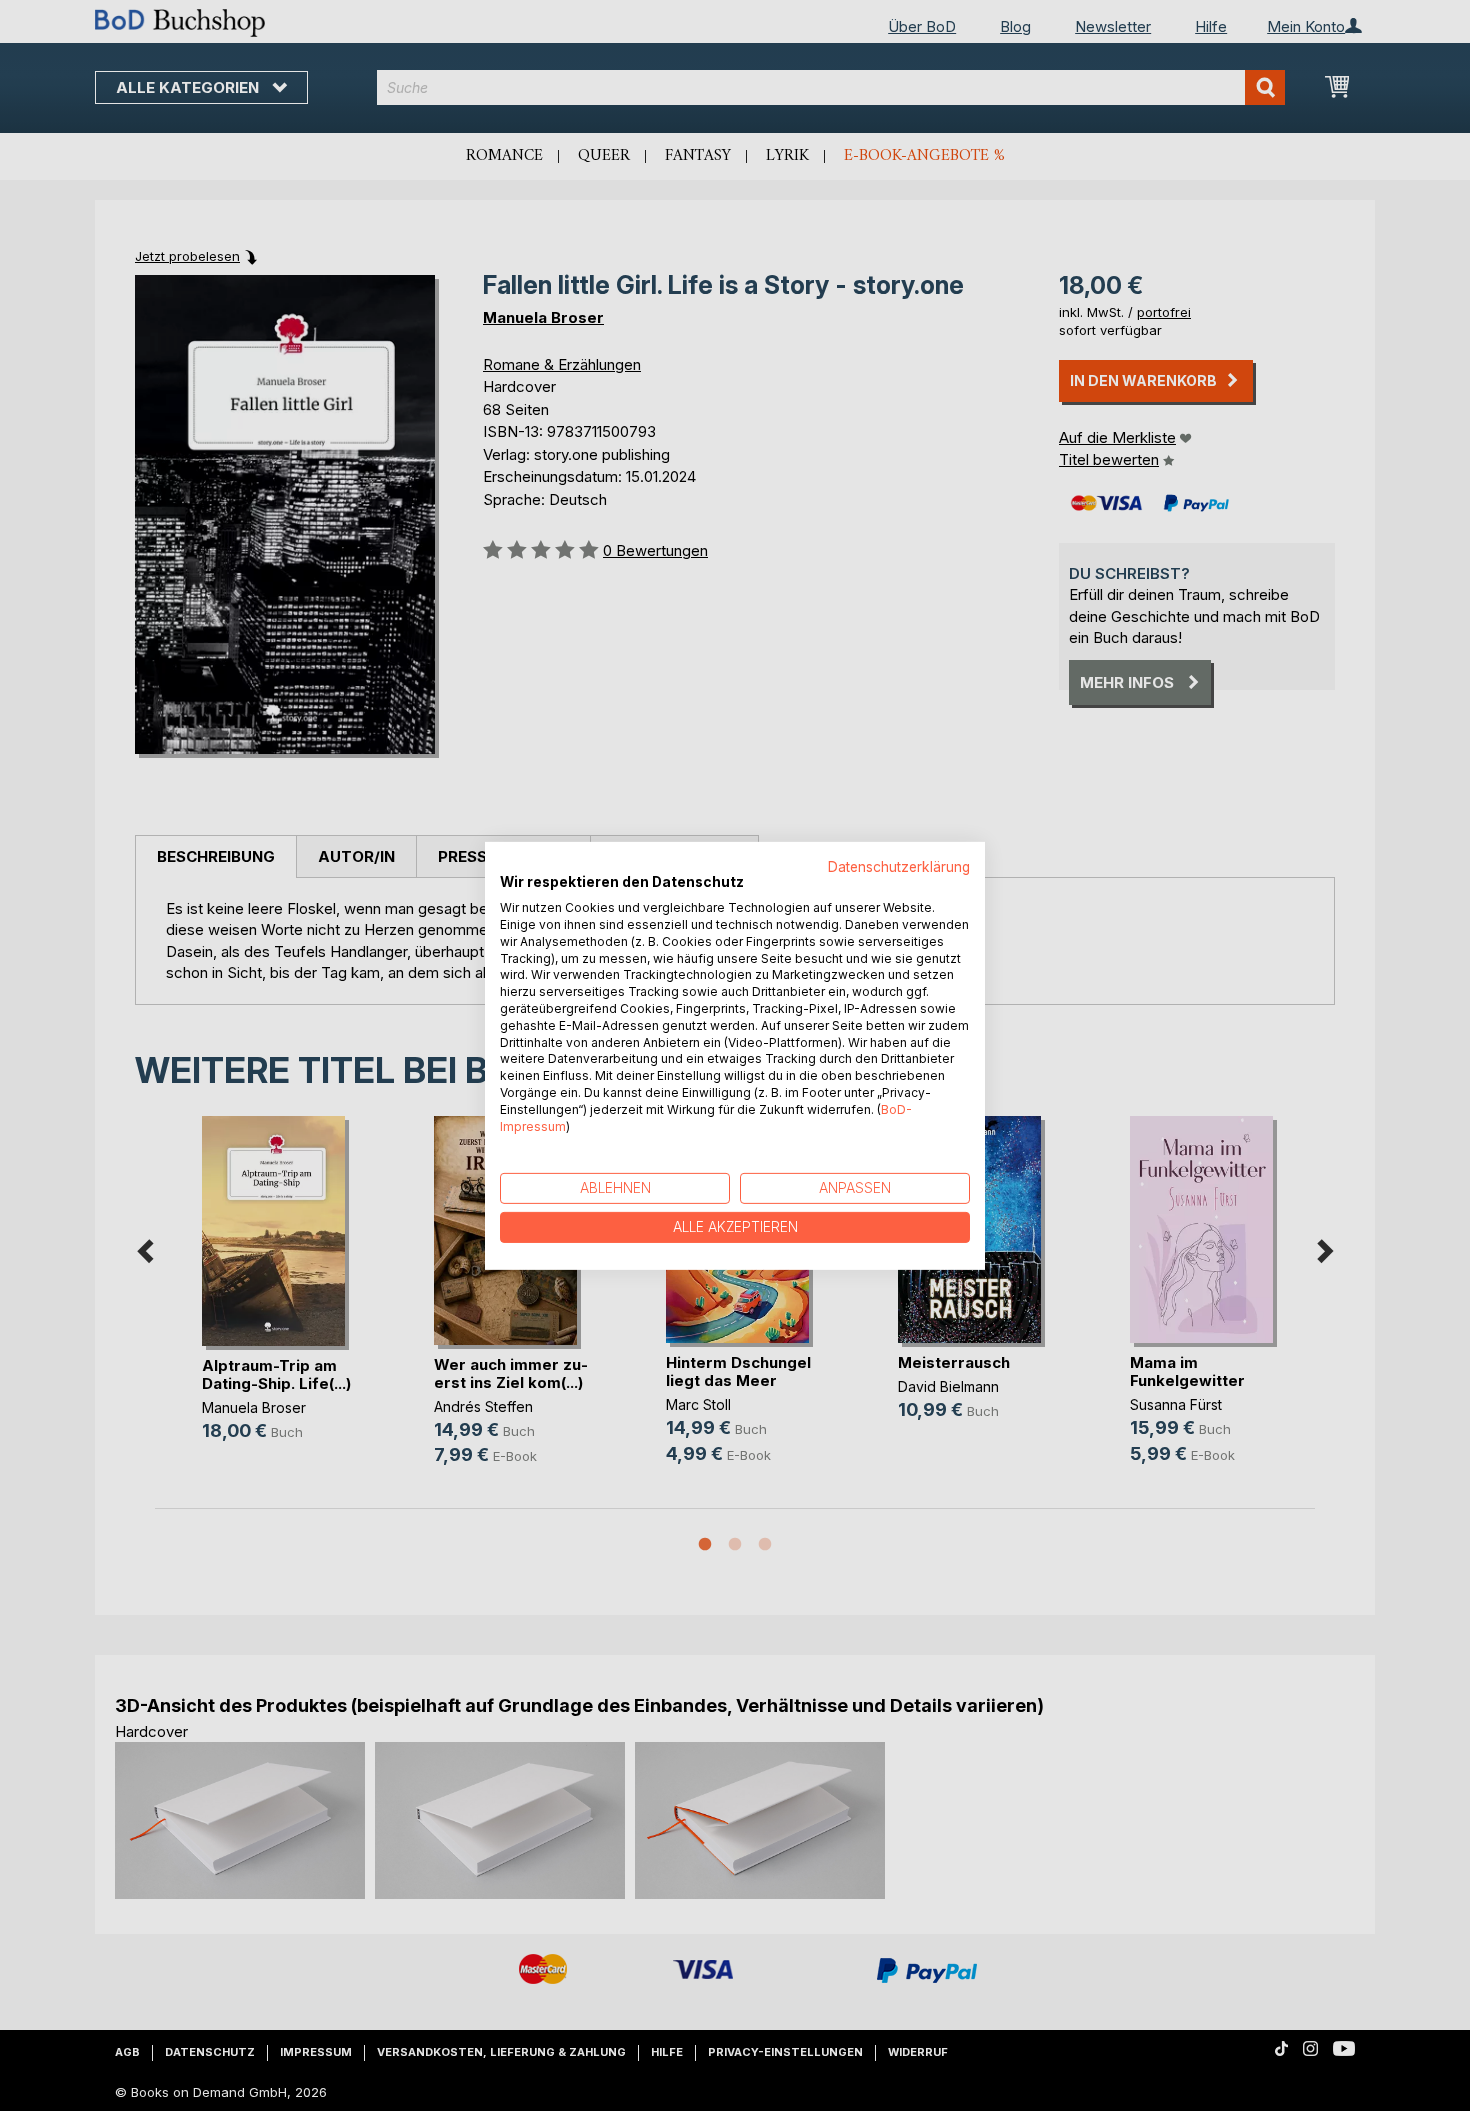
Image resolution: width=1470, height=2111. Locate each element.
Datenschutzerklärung (899, 866)
